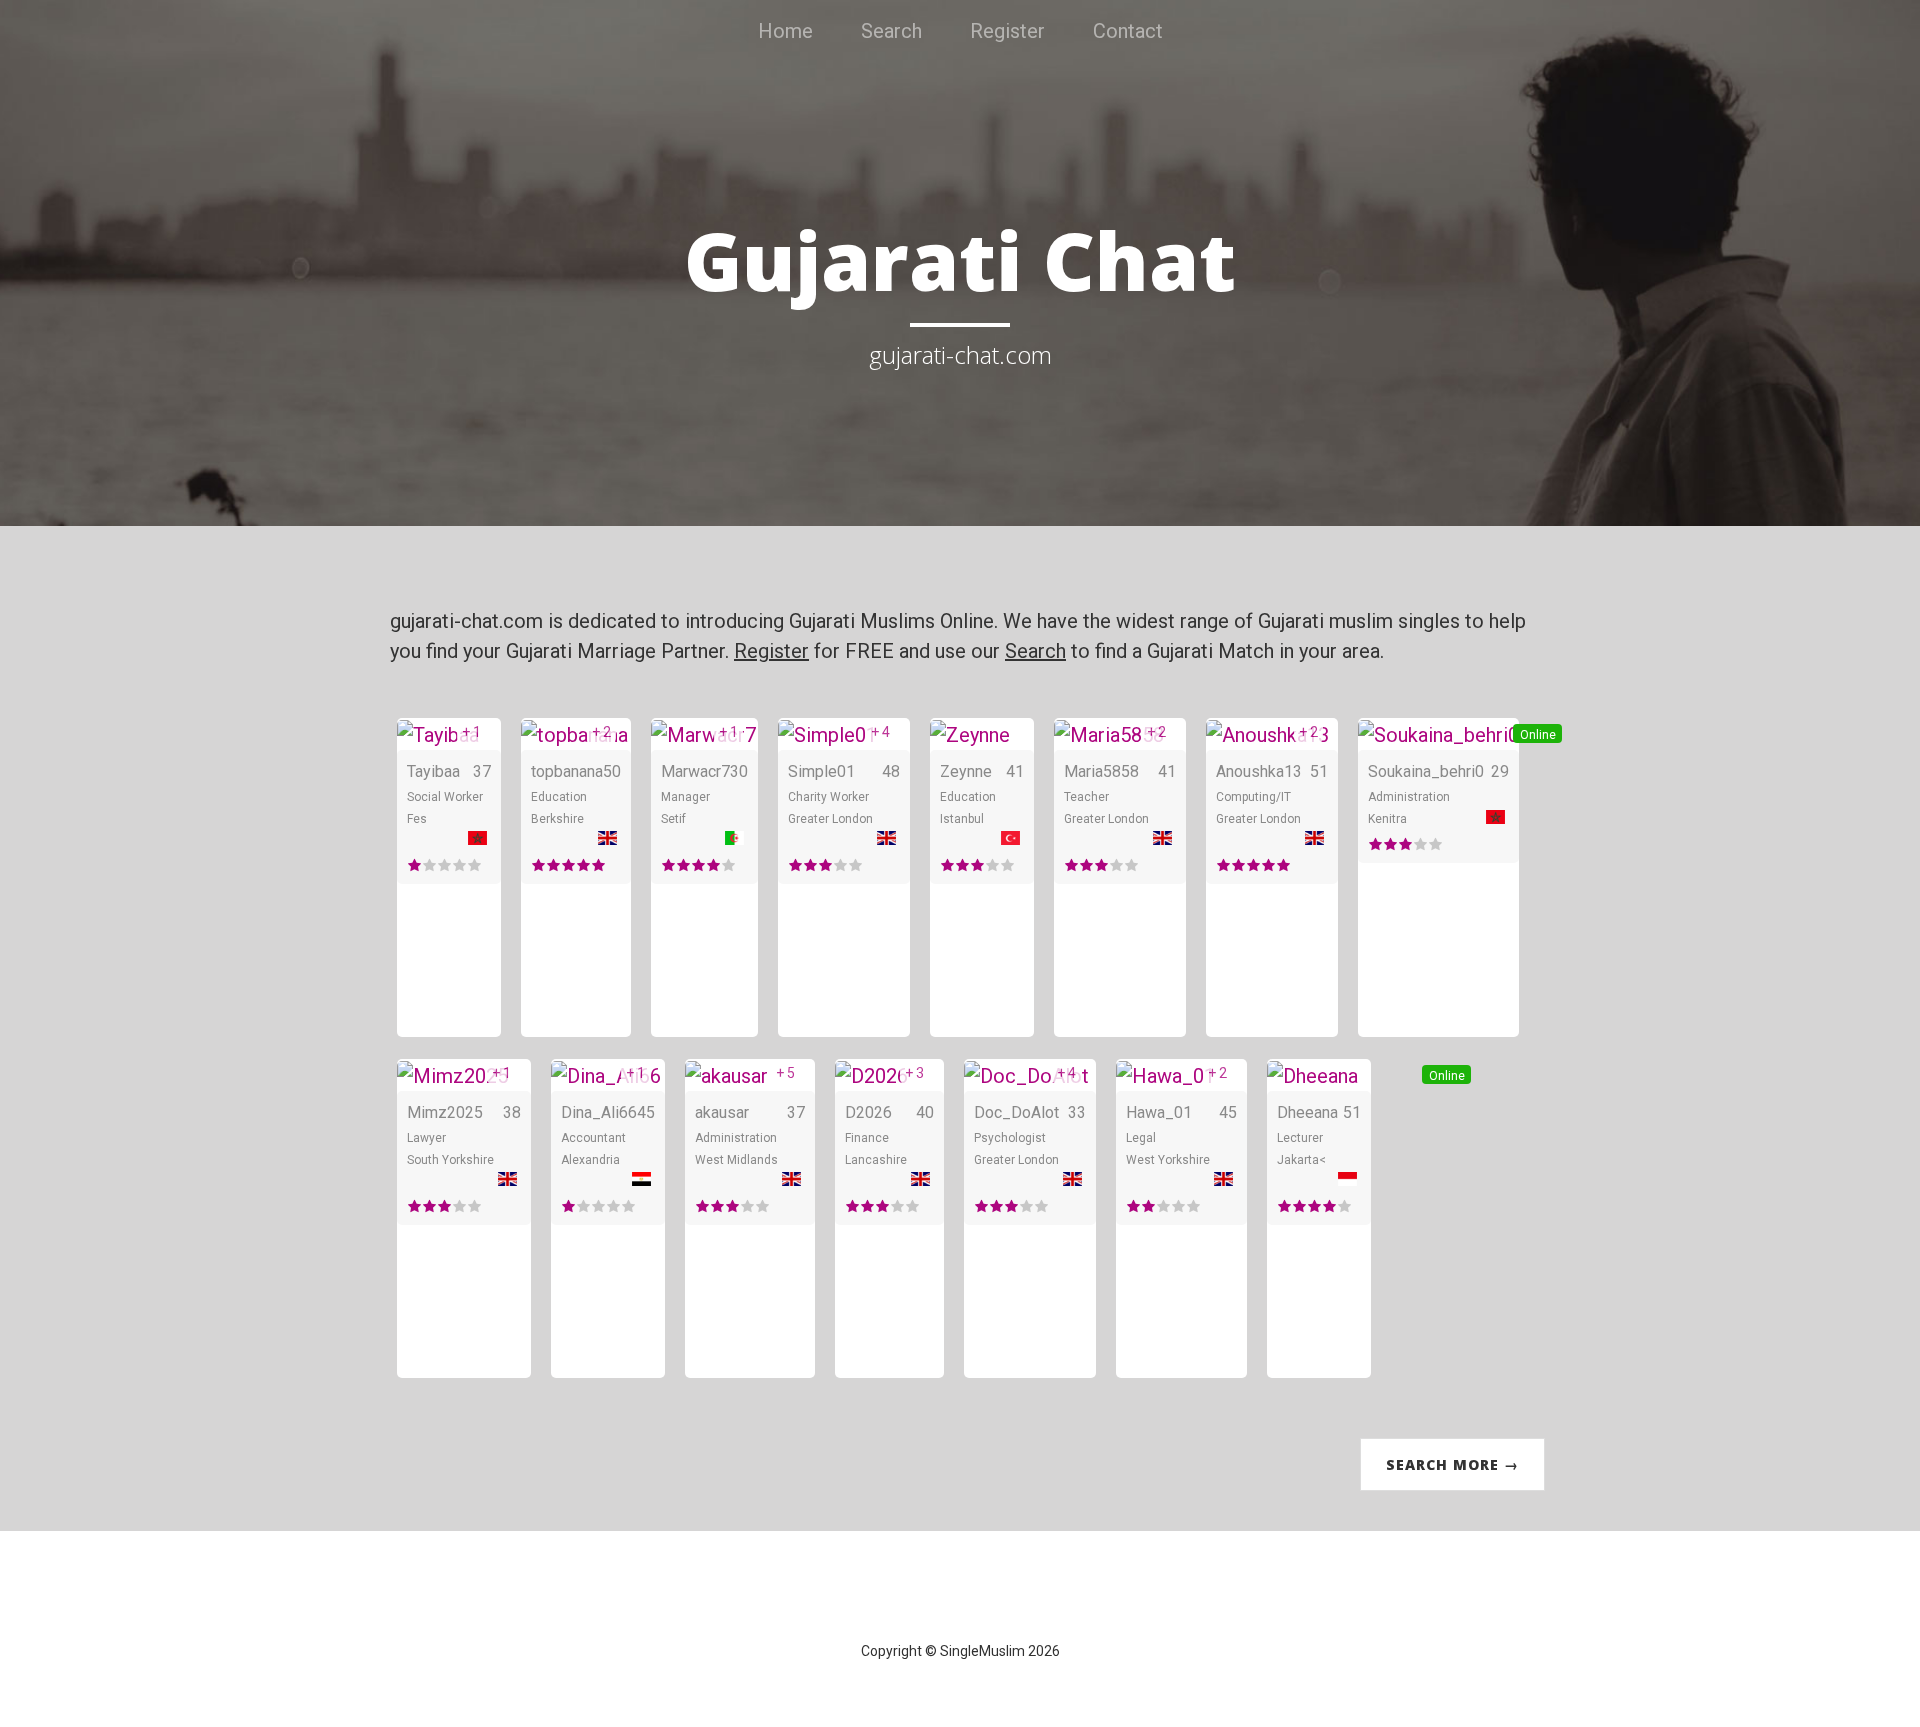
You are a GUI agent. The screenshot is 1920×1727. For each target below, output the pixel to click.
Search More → (1452, 1464)
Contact (1128, 31)
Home (785, 31)
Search (891, 31)
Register (1007, 31)
